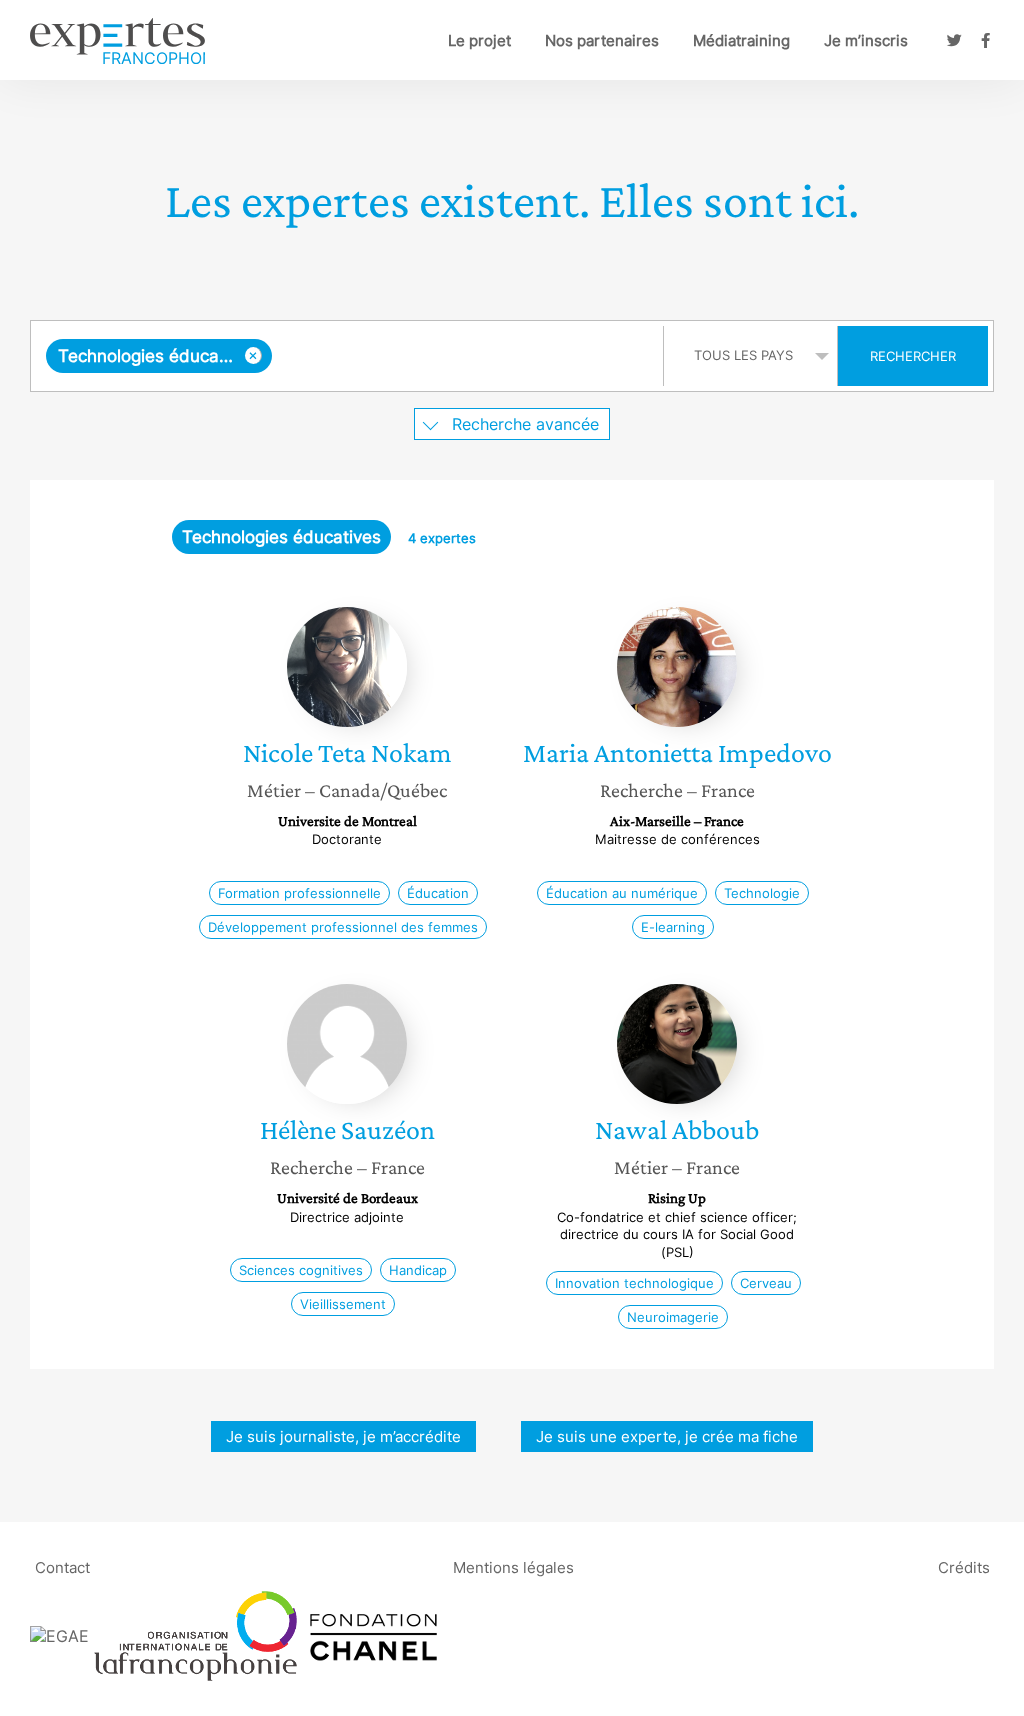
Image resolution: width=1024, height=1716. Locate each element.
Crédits (964, 1566)
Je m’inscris (866, 40)
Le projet (479, 40)
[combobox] (349, 356)
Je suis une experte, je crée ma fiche (667, 1436)
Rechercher (913, 356)
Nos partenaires (602, 40)
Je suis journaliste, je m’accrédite (343, 1436)
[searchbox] (463, 356)
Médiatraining (741, 40)
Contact (62, 1566)
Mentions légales (513, 1566)
